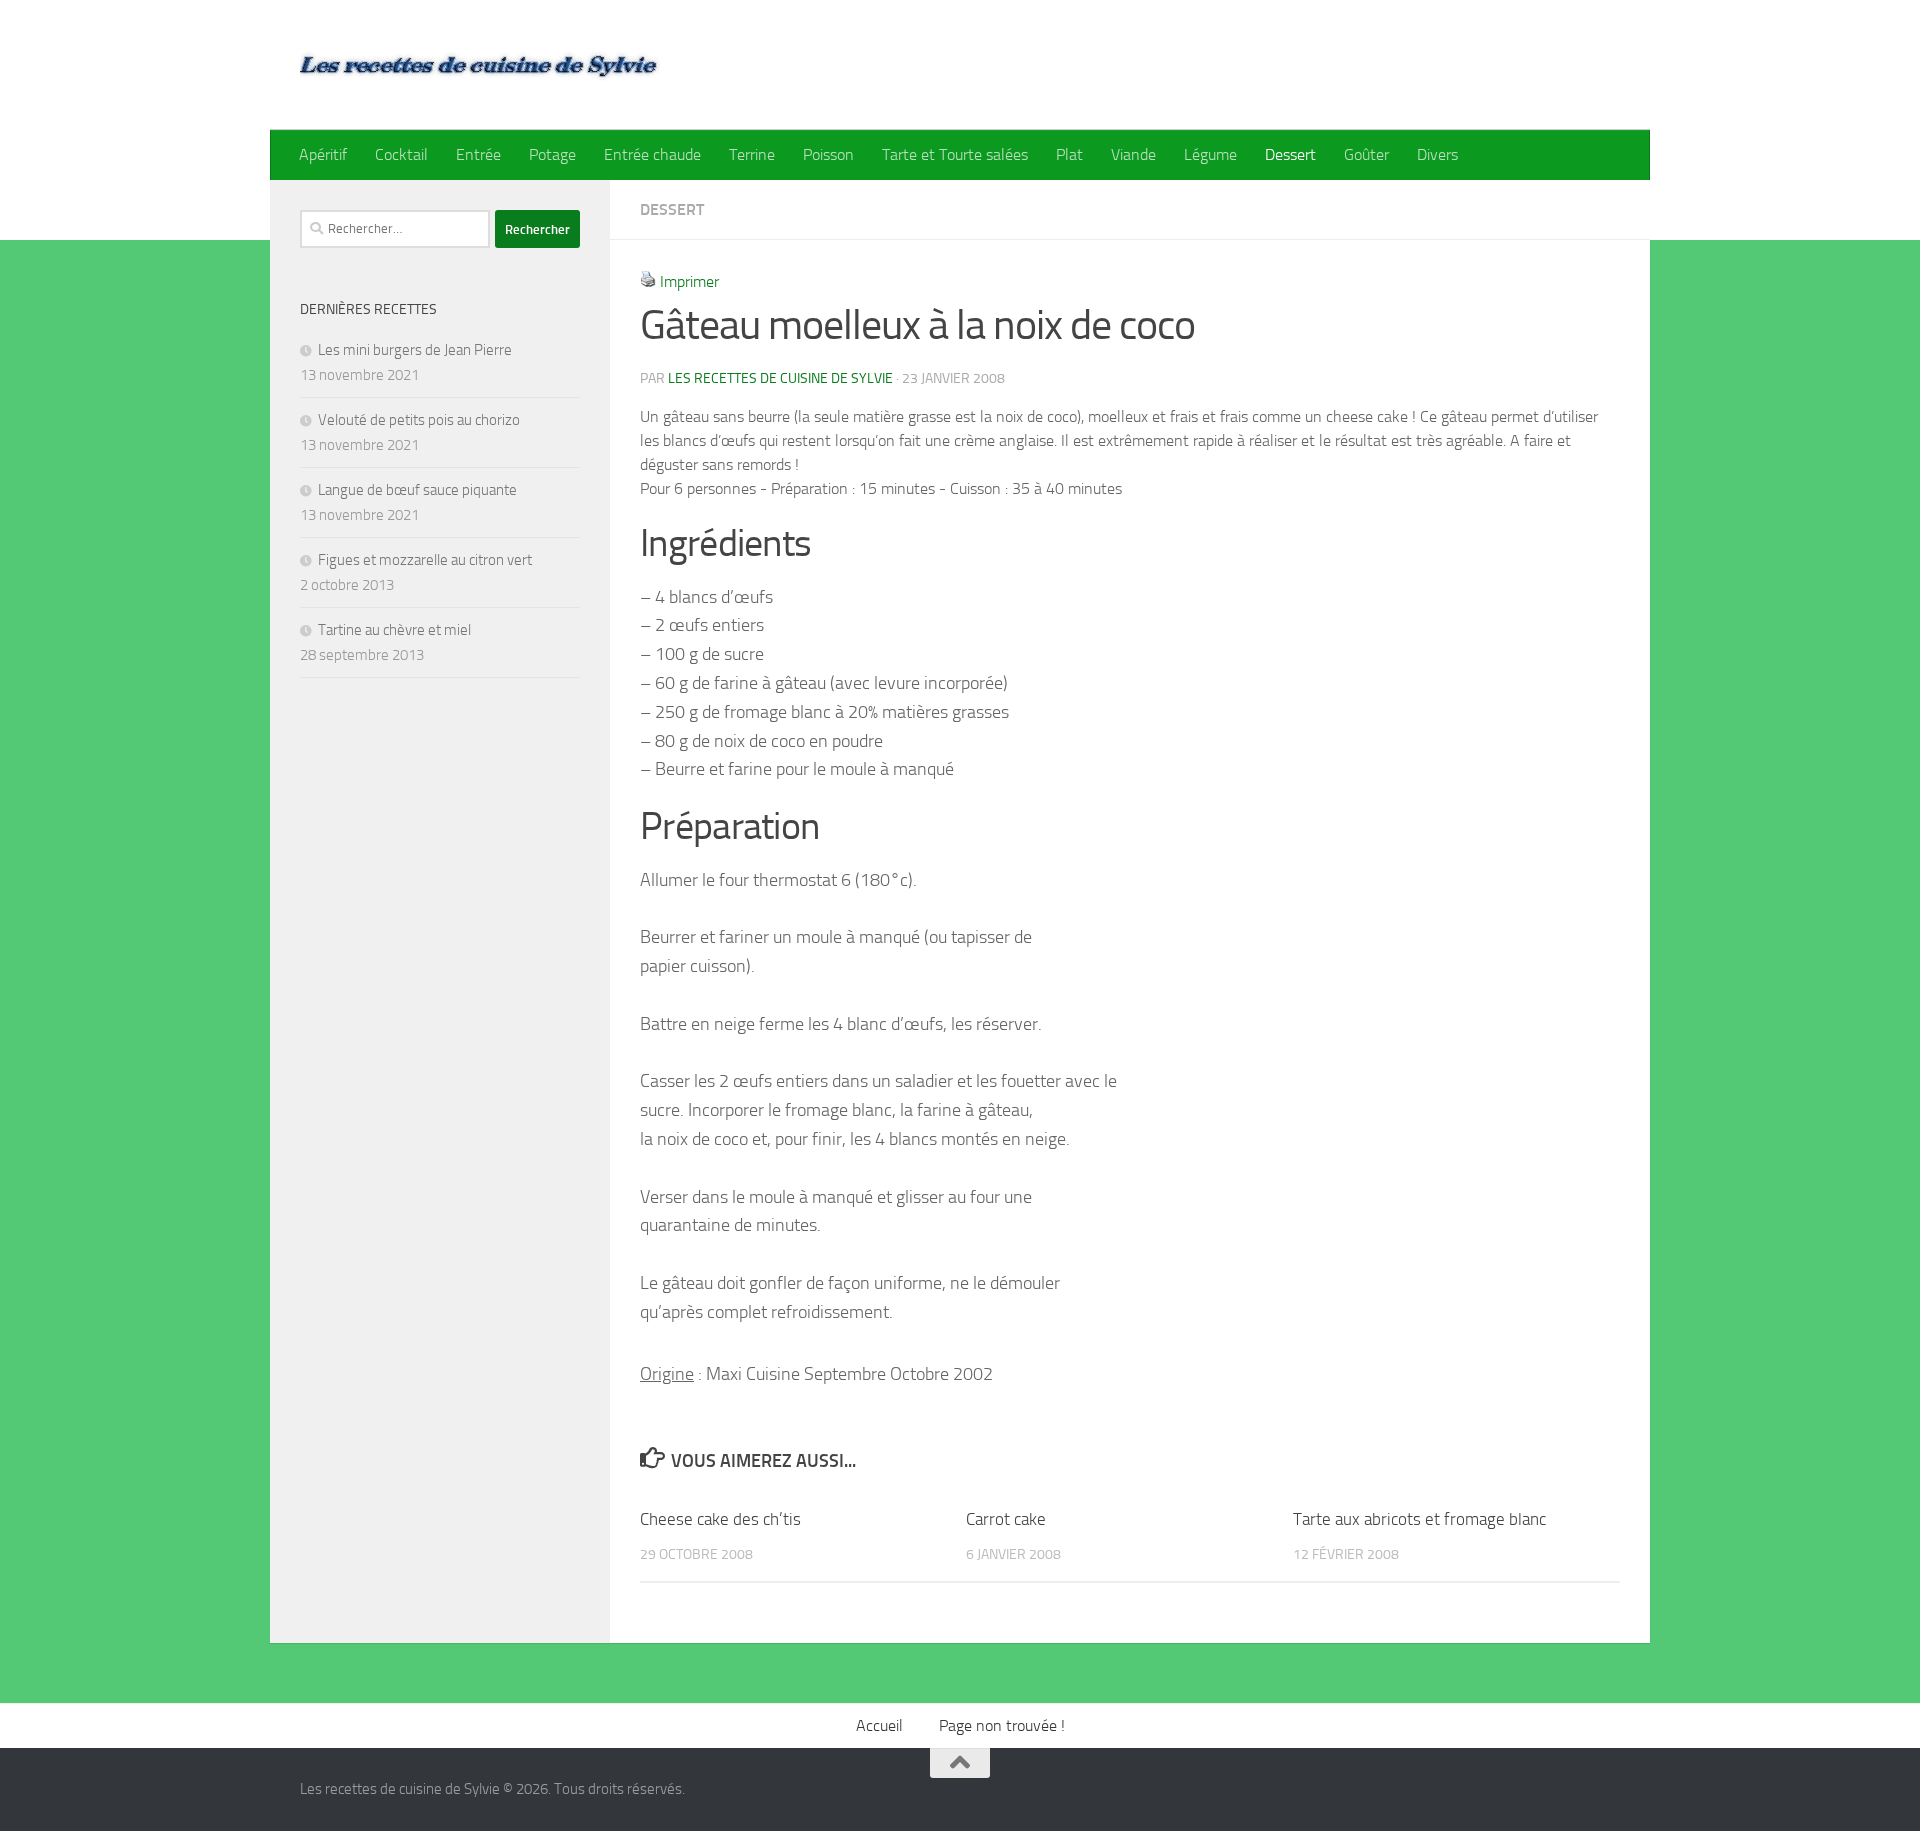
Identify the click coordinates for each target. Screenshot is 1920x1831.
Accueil (879, 1725)
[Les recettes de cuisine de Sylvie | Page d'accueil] (480, 65)
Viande (1133, 154)
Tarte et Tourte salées (955, 154)
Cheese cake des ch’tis (720, 1519)
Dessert (1290, 154)
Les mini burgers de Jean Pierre (415, 350)
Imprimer (689, 281)
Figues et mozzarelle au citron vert (425, 560)
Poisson (828, 154)
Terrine (752, 154)
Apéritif (323, 154)
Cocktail (401, 154)
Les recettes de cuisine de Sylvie (780, 378)
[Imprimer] (648, 281)
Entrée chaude (652, 154)
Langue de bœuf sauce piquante (417, 490)
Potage (552, 154)
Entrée (478, 154)
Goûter (1366, 154)
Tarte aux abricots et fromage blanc (1419, 1519)
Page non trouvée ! (1002, 1725)
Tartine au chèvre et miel (394, 630)
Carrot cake (1006, 1519)
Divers (1437, 154)
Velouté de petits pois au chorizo (419, 420)
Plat (1069, 154)
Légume (1210, 154)
